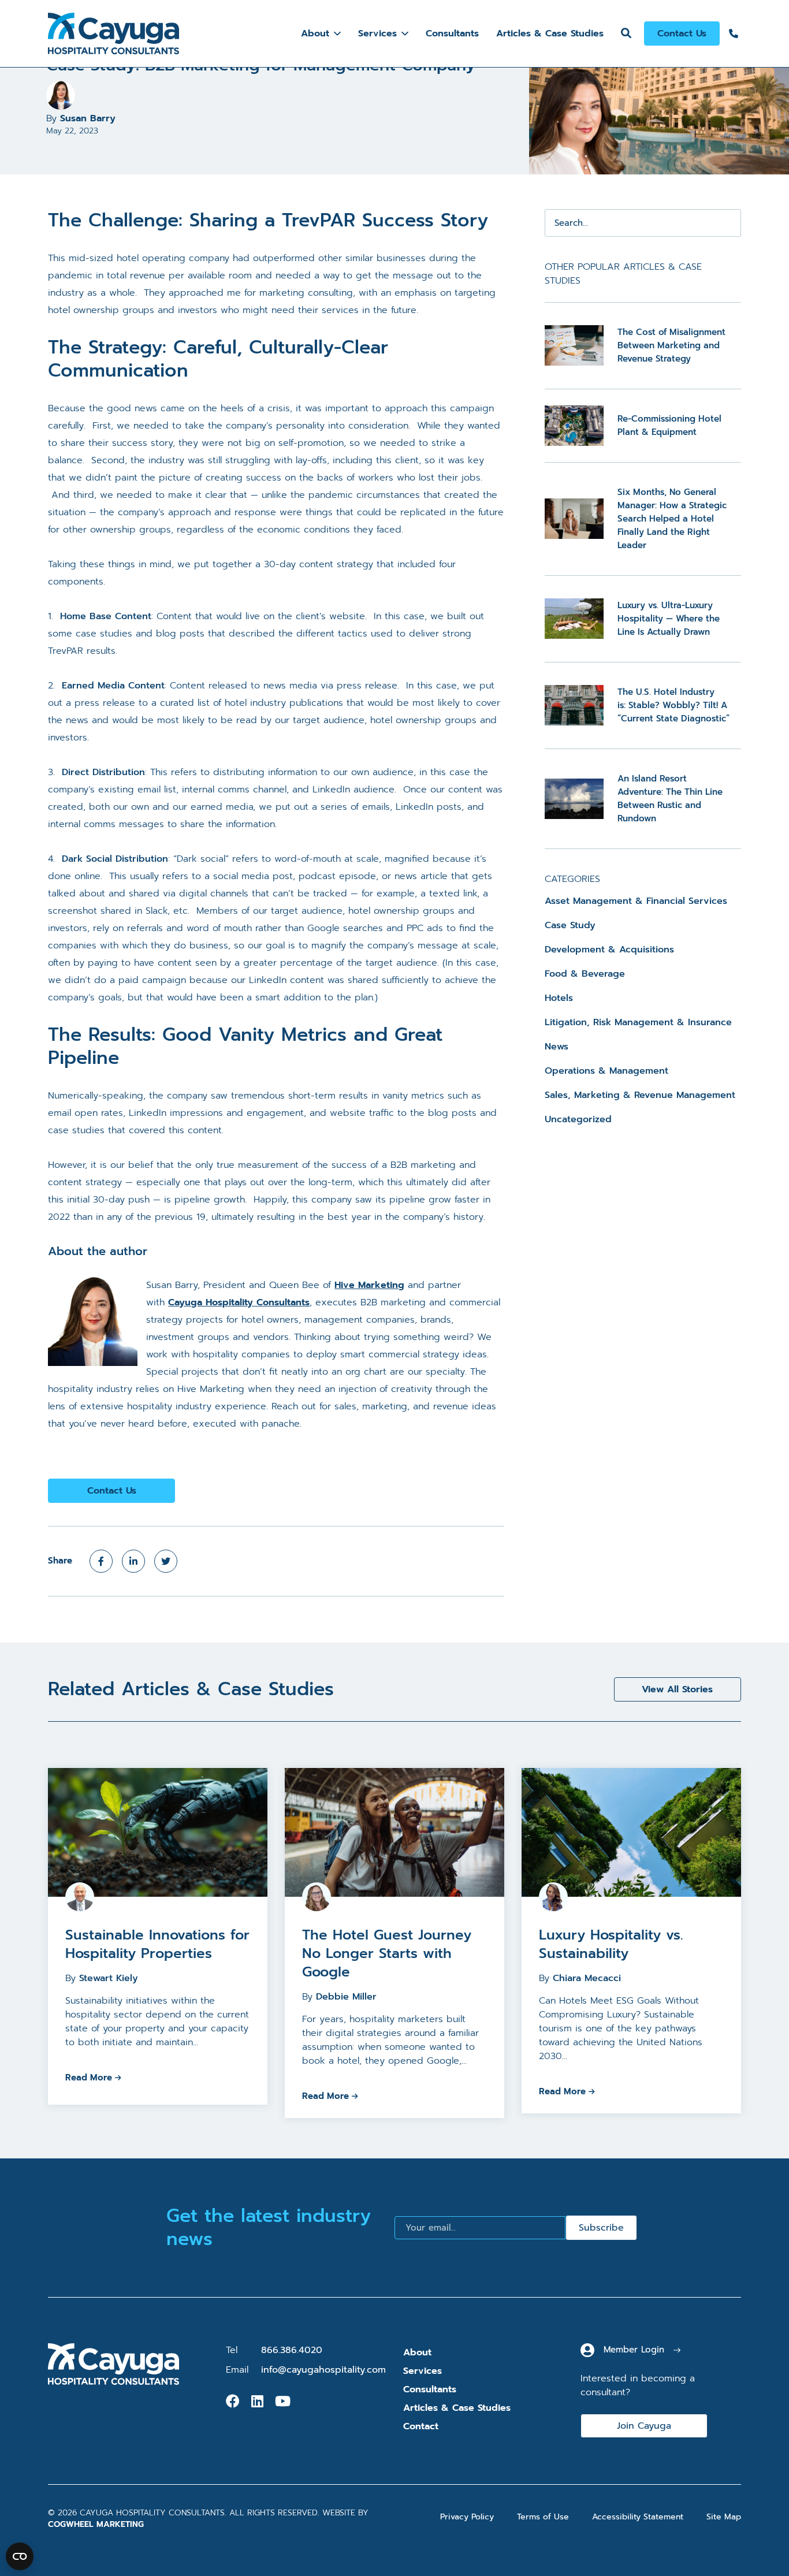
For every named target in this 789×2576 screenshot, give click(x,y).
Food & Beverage (585, 974)
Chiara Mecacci (587, 1978)
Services (377, 33)
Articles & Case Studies (550, 33)
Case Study (570, 925)
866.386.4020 (292, 2350)
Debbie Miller (346, 1997)
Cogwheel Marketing (96, 2524)
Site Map (724, 2517)
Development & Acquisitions (609, 950)
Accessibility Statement (638, 2517)
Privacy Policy (467, 2517)
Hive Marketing (369, 1285)
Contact (421, 2426)
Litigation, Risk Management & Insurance (638, 1022)
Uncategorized (578, 1119)
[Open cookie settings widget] (20, 2556)
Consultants (452, 33)
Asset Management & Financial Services (636, 901)
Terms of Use (543, 2517)
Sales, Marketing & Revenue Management (640, 1095)
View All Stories (677, 1689)
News (557, 1047)
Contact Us (682, 33)
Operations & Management (606, 1071)
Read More (89, 2078)
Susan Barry (88, 118)
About (315, 33)
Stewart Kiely (109, 1978)
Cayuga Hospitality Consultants (239, 1302)
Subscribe (601, 2228)
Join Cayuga (644, 2426)
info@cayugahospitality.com (323, 2370)
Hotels (559, 998)
